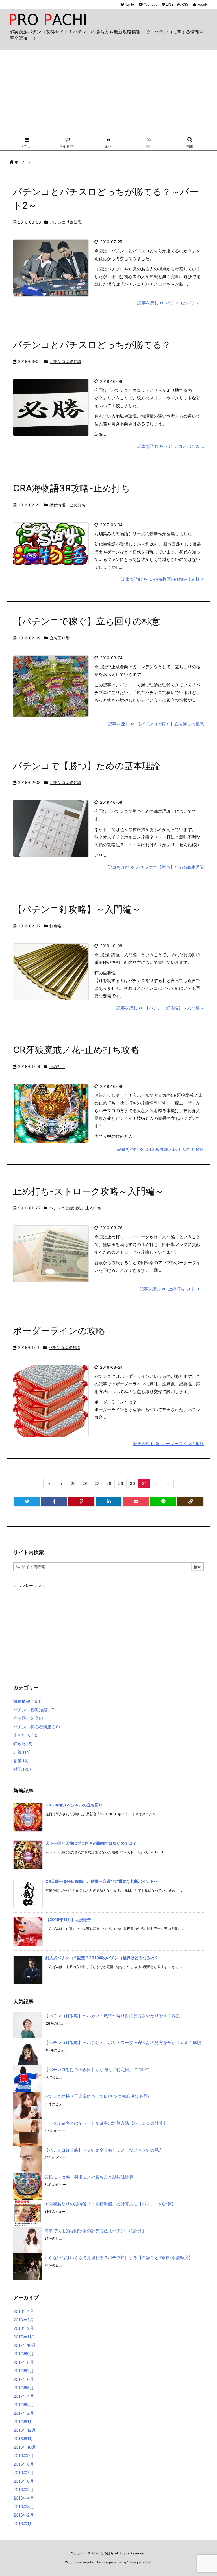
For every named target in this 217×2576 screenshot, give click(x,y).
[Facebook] (54, 1501)
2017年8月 (24, 2362)
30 (132, 1483)
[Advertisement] (108, 92)
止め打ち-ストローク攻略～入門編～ (88, 1191)
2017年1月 (23, 2422)
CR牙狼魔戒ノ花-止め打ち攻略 (76, 1050)
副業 (21, 1761)
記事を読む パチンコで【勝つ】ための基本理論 (156, 867)
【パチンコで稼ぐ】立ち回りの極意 (87, 621)
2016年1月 (23, 2524)
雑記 (22, 1769)
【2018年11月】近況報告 (68, 1919)
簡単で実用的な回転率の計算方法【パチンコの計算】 (95, 2231)
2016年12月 (25, 2430)
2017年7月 (24, 2371)
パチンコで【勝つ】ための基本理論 (87, 766)
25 (73, 1483)
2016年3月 (24, 2507)
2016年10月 (25, 2447)
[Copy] (190, 1501)
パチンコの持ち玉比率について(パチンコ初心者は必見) (97, 2096)
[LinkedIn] (109, 1501)
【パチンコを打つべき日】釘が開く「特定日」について (97, 2069)
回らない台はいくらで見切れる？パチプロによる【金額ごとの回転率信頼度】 (119, 2258)
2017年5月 (24, 2388)
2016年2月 (24, 2515)
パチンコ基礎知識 (66, 222)
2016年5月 (24, 2490)
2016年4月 (24, 2498)
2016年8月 (24, 2464)
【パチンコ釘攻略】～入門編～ (77, 909)
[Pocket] (136, 1501)
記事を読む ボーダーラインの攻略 (169, 1444)
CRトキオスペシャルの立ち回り (74, 1805)
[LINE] (163, 1501)
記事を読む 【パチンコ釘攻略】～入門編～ (160, 1008)
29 (121, 1483)
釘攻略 (55, 926)
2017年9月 (24, 2354)
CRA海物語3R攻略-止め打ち (71, 488)
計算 (22, 1752)
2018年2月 (24, 2328)
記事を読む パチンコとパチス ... (171, 303)
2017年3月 (24, 2405)
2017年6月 (24, 2379)
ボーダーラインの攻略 (59, 1331)
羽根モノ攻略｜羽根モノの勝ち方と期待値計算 (89, 2177)
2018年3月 (24, 2320)
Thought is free (139, 2562)
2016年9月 (24, 2456)
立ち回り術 (60, 638)
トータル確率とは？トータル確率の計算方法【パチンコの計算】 (106, 2123)
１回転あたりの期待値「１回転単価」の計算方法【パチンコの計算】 (110, 2204)
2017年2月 (24, 2413)
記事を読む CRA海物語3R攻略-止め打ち (163, 579)
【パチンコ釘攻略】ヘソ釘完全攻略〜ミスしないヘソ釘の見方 (104, 2150)
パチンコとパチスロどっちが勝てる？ (92, 345)
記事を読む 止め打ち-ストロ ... (172, 1289)
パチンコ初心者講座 (37, 1727)
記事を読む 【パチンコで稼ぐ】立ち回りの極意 (156, 724)
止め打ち (78, 505)
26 (85, 1483)
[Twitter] (27, 1501)
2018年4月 (24, 2311)
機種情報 (57, 505)
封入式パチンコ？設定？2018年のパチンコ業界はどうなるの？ (102, 1958)
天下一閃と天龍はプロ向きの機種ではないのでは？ (91, 1843)
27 (97, 1483)
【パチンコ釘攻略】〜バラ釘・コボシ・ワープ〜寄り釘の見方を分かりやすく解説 (123, 2043)
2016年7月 (24, 2473)
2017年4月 (24, 2396)
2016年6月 (24, 2481)
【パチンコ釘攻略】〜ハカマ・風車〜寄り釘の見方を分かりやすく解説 (112, 2016)
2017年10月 (25, 2345)
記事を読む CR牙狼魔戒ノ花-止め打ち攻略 (160, 1149)
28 (109, 1483)
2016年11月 (24, 2439)
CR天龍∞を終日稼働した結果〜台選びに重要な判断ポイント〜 (102, 1881)
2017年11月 (24, 2337)
